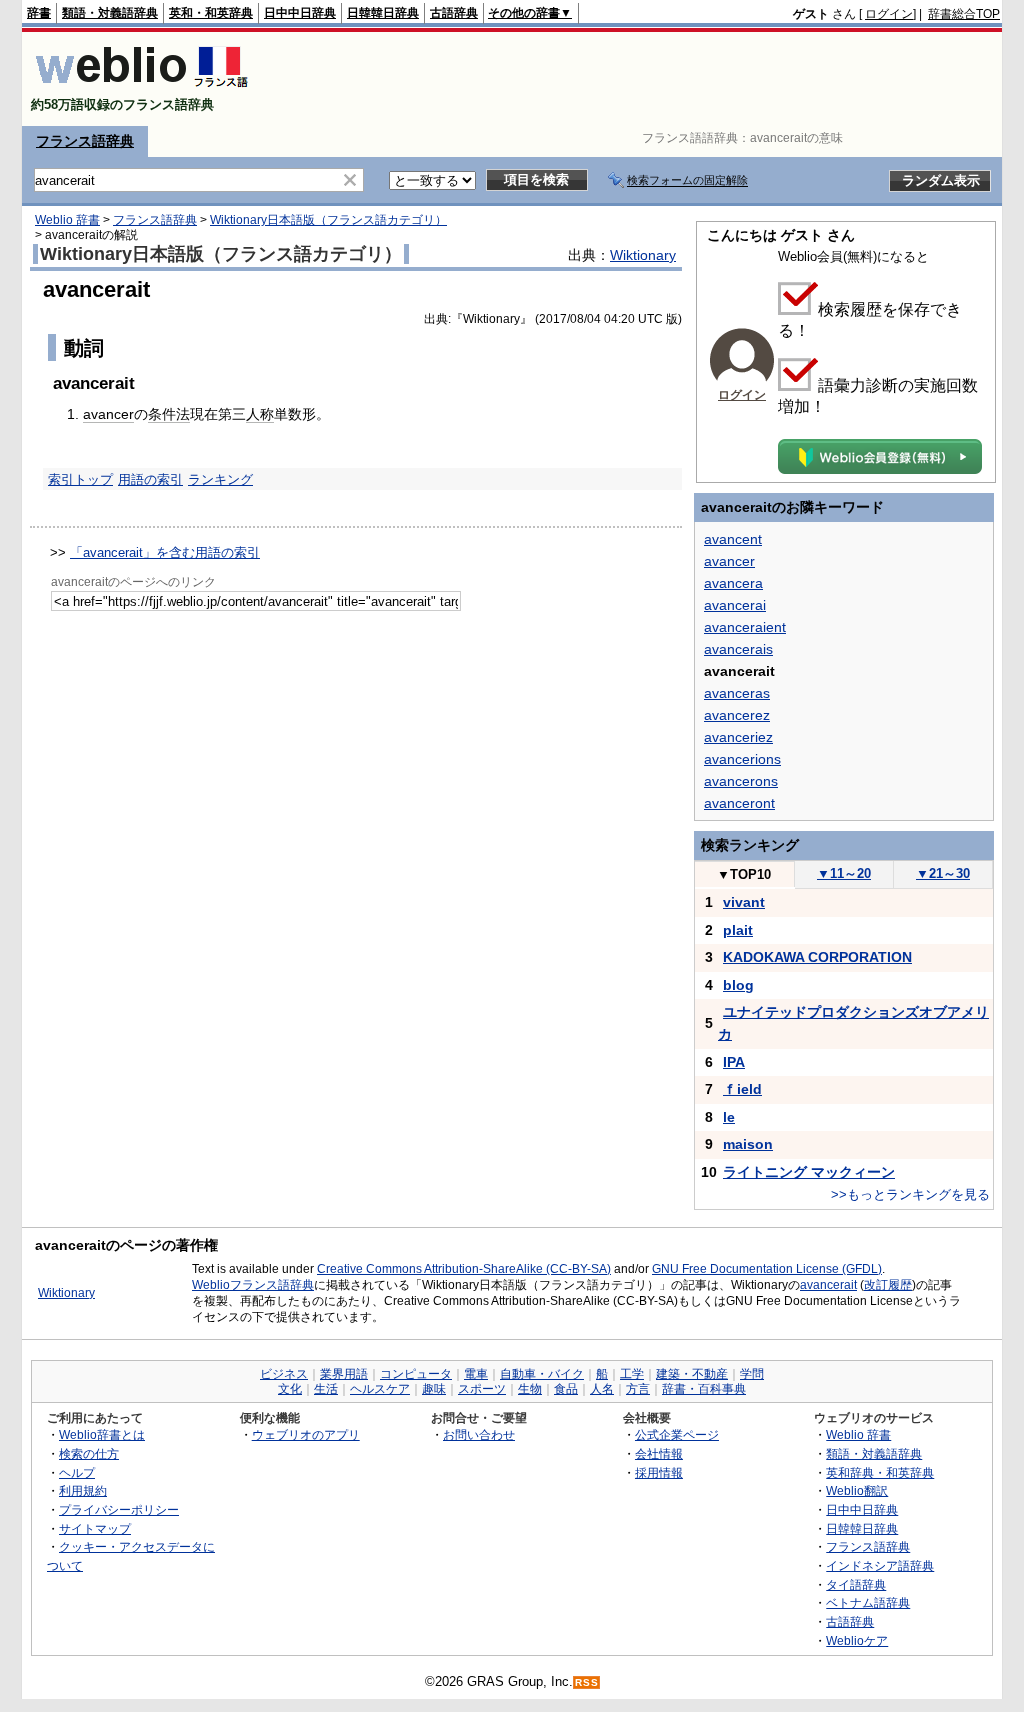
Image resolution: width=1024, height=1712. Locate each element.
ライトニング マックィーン (809, 1172)
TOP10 (744, 874)
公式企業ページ (677, 1434)
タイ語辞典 (856, 1584)
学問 (752, 1374)
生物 (530, 1389)
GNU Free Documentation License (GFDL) (767, 1269)
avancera (733, 583)
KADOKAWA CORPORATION (817, 957)
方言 (638, 1389)
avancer (108, 414)
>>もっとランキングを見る (910, 1194)
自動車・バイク (542, 1374)
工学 (632, 1374)
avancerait (828, 1285)
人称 (260, 414)
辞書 (39, 13)
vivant (744, 902)
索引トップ (80, 479)
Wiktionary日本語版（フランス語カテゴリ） (328, 220)
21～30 (943, 873)
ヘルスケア (380, 1389)
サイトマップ (95, 1528)
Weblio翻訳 (857, 1490)
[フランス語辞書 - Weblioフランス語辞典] (141, 87)
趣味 (434, 1389)
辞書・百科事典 (704, 1389)
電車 (476, 1374)
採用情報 (659, 1472)
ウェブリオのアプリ (306, 1434)
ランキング (220, 479)
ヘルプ (77, 1472)
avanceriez (738, 737)
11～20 (844, 873)
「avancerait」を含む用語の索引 (165, 552)
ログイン (889, 14)
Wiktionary (643, 255)
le (729, 1117)
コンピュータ (416, 1374)
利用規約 (83, 1490)
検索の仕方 (89, 1453)
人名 (602, 1389)
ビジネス (284, 1374)
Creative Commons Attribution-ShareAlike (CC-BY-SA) (464, 1269)
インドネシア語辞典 (880, 1565)
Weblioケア (857, 1640)
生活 (326, 1389)
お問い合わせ (479, 1434)
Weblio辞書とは (102, 1434)
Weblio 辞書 (67, 220)
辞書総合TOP (964, 14)
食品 (566, 1389)
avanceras (737, 693)
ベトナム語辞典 (868, 1602)
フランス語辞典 (85, 141)
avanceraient (745, 627)
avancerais (738, 649)
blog (738, 985)
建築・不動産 (692, 1374)
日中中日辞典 (300, 13)
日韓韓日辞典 (383, 13)
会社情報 (659, 1453)
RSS (587, 1682)
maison (748, 1144)
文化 (290, 1389)
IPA (734, 1062)
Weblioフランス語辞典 (253, 1285)
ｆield (742, 1089)
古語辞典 (454, 13)
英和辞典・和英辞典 (880, 1472)
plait (738, 930)
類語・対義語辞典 (110, 13)
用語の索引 (150, 479)
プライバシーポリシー (119, 1509)
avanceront (739, 803)
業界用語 (344, 1374)
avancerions (742, 759)
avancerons (741, 781)
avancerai (735, 605)
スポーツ (482, 1389)
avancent (733, 539)
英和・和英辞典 (211, 13)
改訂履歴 (888, 1285)
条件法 (169, 414)
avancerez (737, 715)
